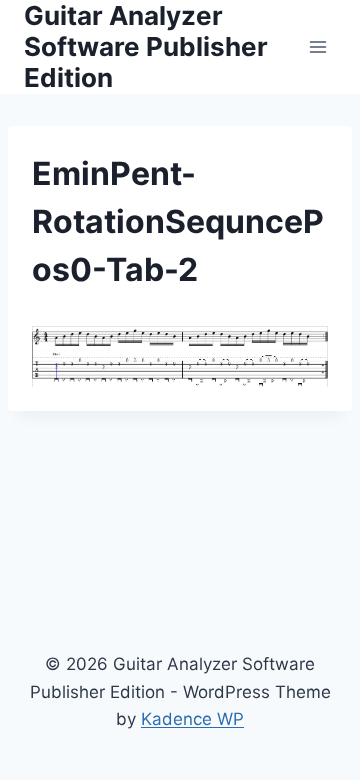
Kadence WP (192, 719)
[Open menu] (317, 46)
